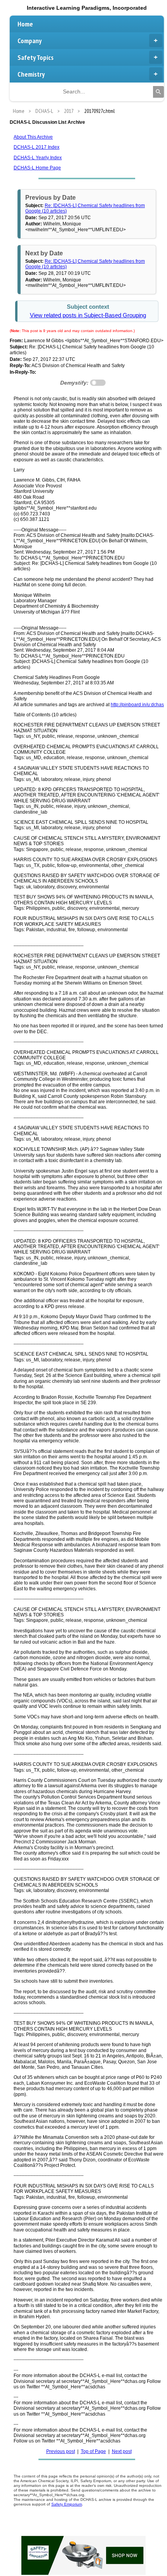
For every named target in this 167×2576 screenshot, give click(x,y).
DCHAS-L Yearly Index (38, 158)
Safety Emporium (67, 2504)
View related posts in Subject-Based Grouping (88, 315)
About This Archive (33, 137)
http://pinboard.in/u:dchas (137, 705)
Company (30, 41)
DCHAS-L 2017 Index (37, 147)
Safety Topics (36, 57)
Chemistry (31, 74)
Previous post (61, 2451)
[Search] (158, 92)
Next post (122, 2451)
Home (25, 24)
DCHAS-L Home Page (37, 168)
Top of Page (93, 2451)
